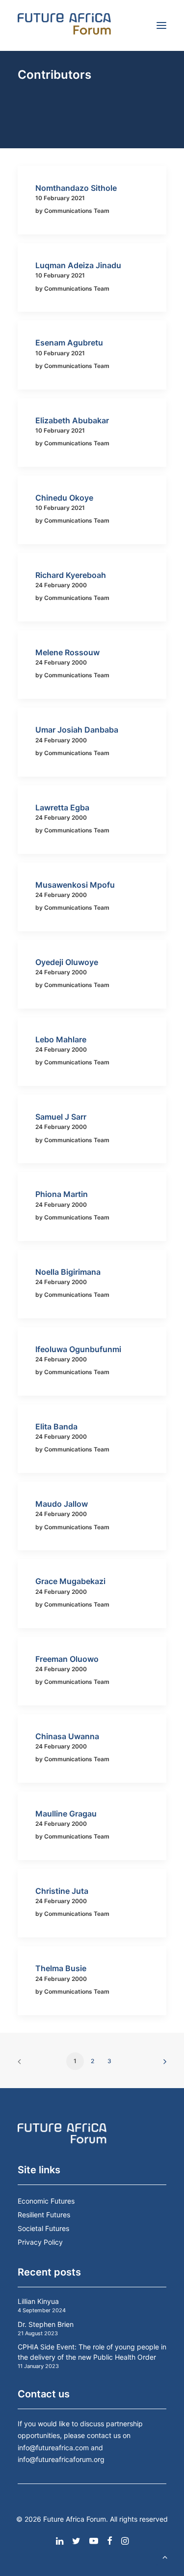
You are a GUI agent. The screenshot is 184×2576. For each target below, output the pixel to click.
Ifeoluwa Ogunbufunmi (78, 1349)
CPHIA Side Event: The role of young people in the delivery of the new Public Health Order (92, 2352)
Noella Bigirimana (68, 1272)
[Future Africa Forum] (65, 25)
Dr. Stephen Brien (46, 2324)
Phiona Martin (62, 1194)
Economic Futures (46, 2201)
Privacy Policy (40, 2242)
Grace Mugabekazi (70, 1581)
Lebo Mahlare (61, 1039)
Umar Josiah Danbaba (77, 730)
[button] (161, 25)
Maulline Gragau (66, 1814)
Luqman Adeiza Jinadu (78, 265)
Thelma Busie (61, 1968)
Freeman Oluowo (67, 1659)
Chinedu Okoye (64, 498)
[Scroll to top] (165, 2556)
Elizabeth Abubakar (72, 420)
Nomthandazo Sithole (76, 188)
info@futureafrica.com (53, 2448)
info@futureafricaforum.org (61, 2459)
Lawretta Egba (62, 807)
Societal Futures (43, 2228)
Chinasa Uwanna (67, 1736)
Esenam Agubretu (69, 343)
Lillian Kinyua (38, 2301)
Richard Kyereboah (71, 575)
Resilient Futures (44, 2215)
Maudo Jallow (62, 1504)
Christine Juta (62, 1891)
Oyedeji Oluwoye (67, 962)
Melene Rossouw (67, 652)
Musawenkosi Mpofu (75, 885)
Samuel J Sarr (61, 1117)
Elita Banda (56, 1426)
